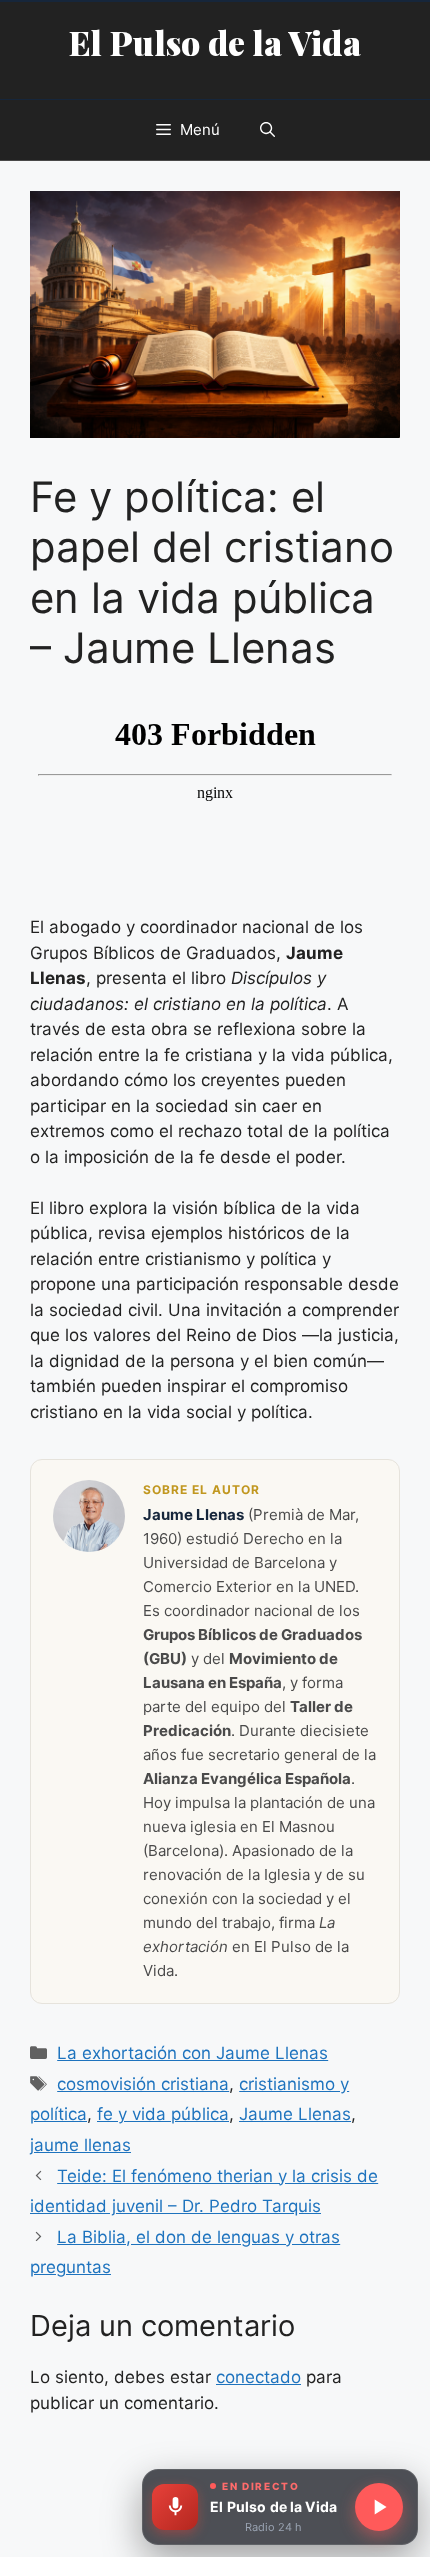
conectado (258, 2377)
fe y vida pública (163, 2114)
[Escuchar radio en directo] (379, 2507)
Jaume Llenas (295, 2114)
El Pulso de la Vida (215, 42)
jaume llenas (80, 2145)
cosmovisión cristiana (143, 2084)
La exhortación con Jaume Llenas (192, 2053)
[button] (267, 130)
